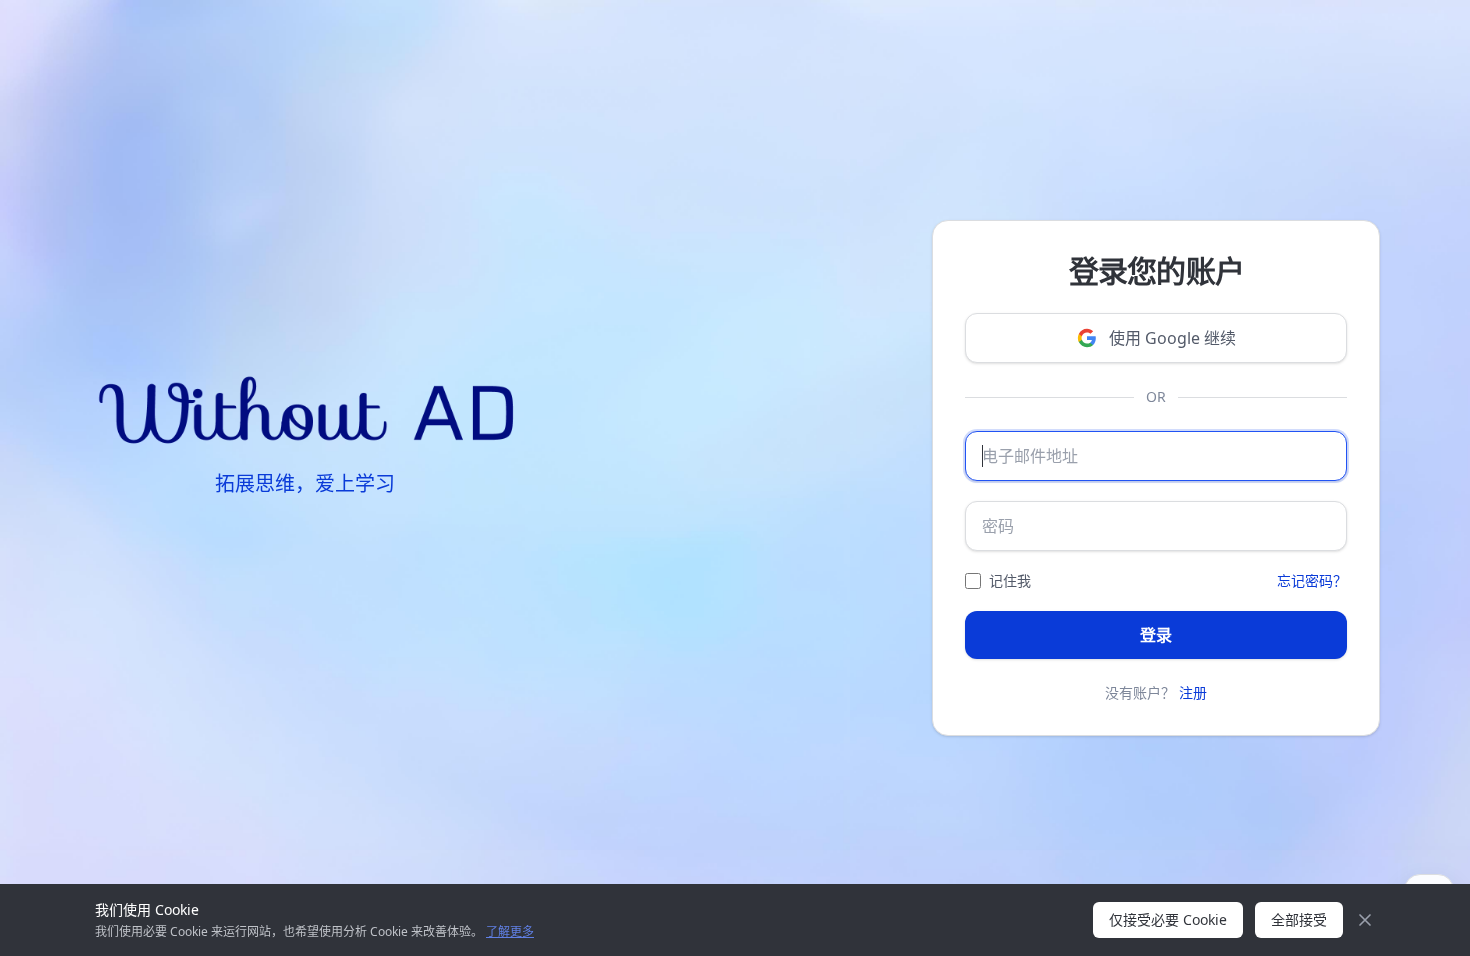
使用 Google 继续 (1172, 338)
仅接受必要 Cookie (1168, 919)
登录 (1156, 635)
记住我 (1010, 580)
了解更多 (510, 931)
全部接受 (1299, 919)
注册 (1193, 692)
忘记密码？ (1312, 580)
